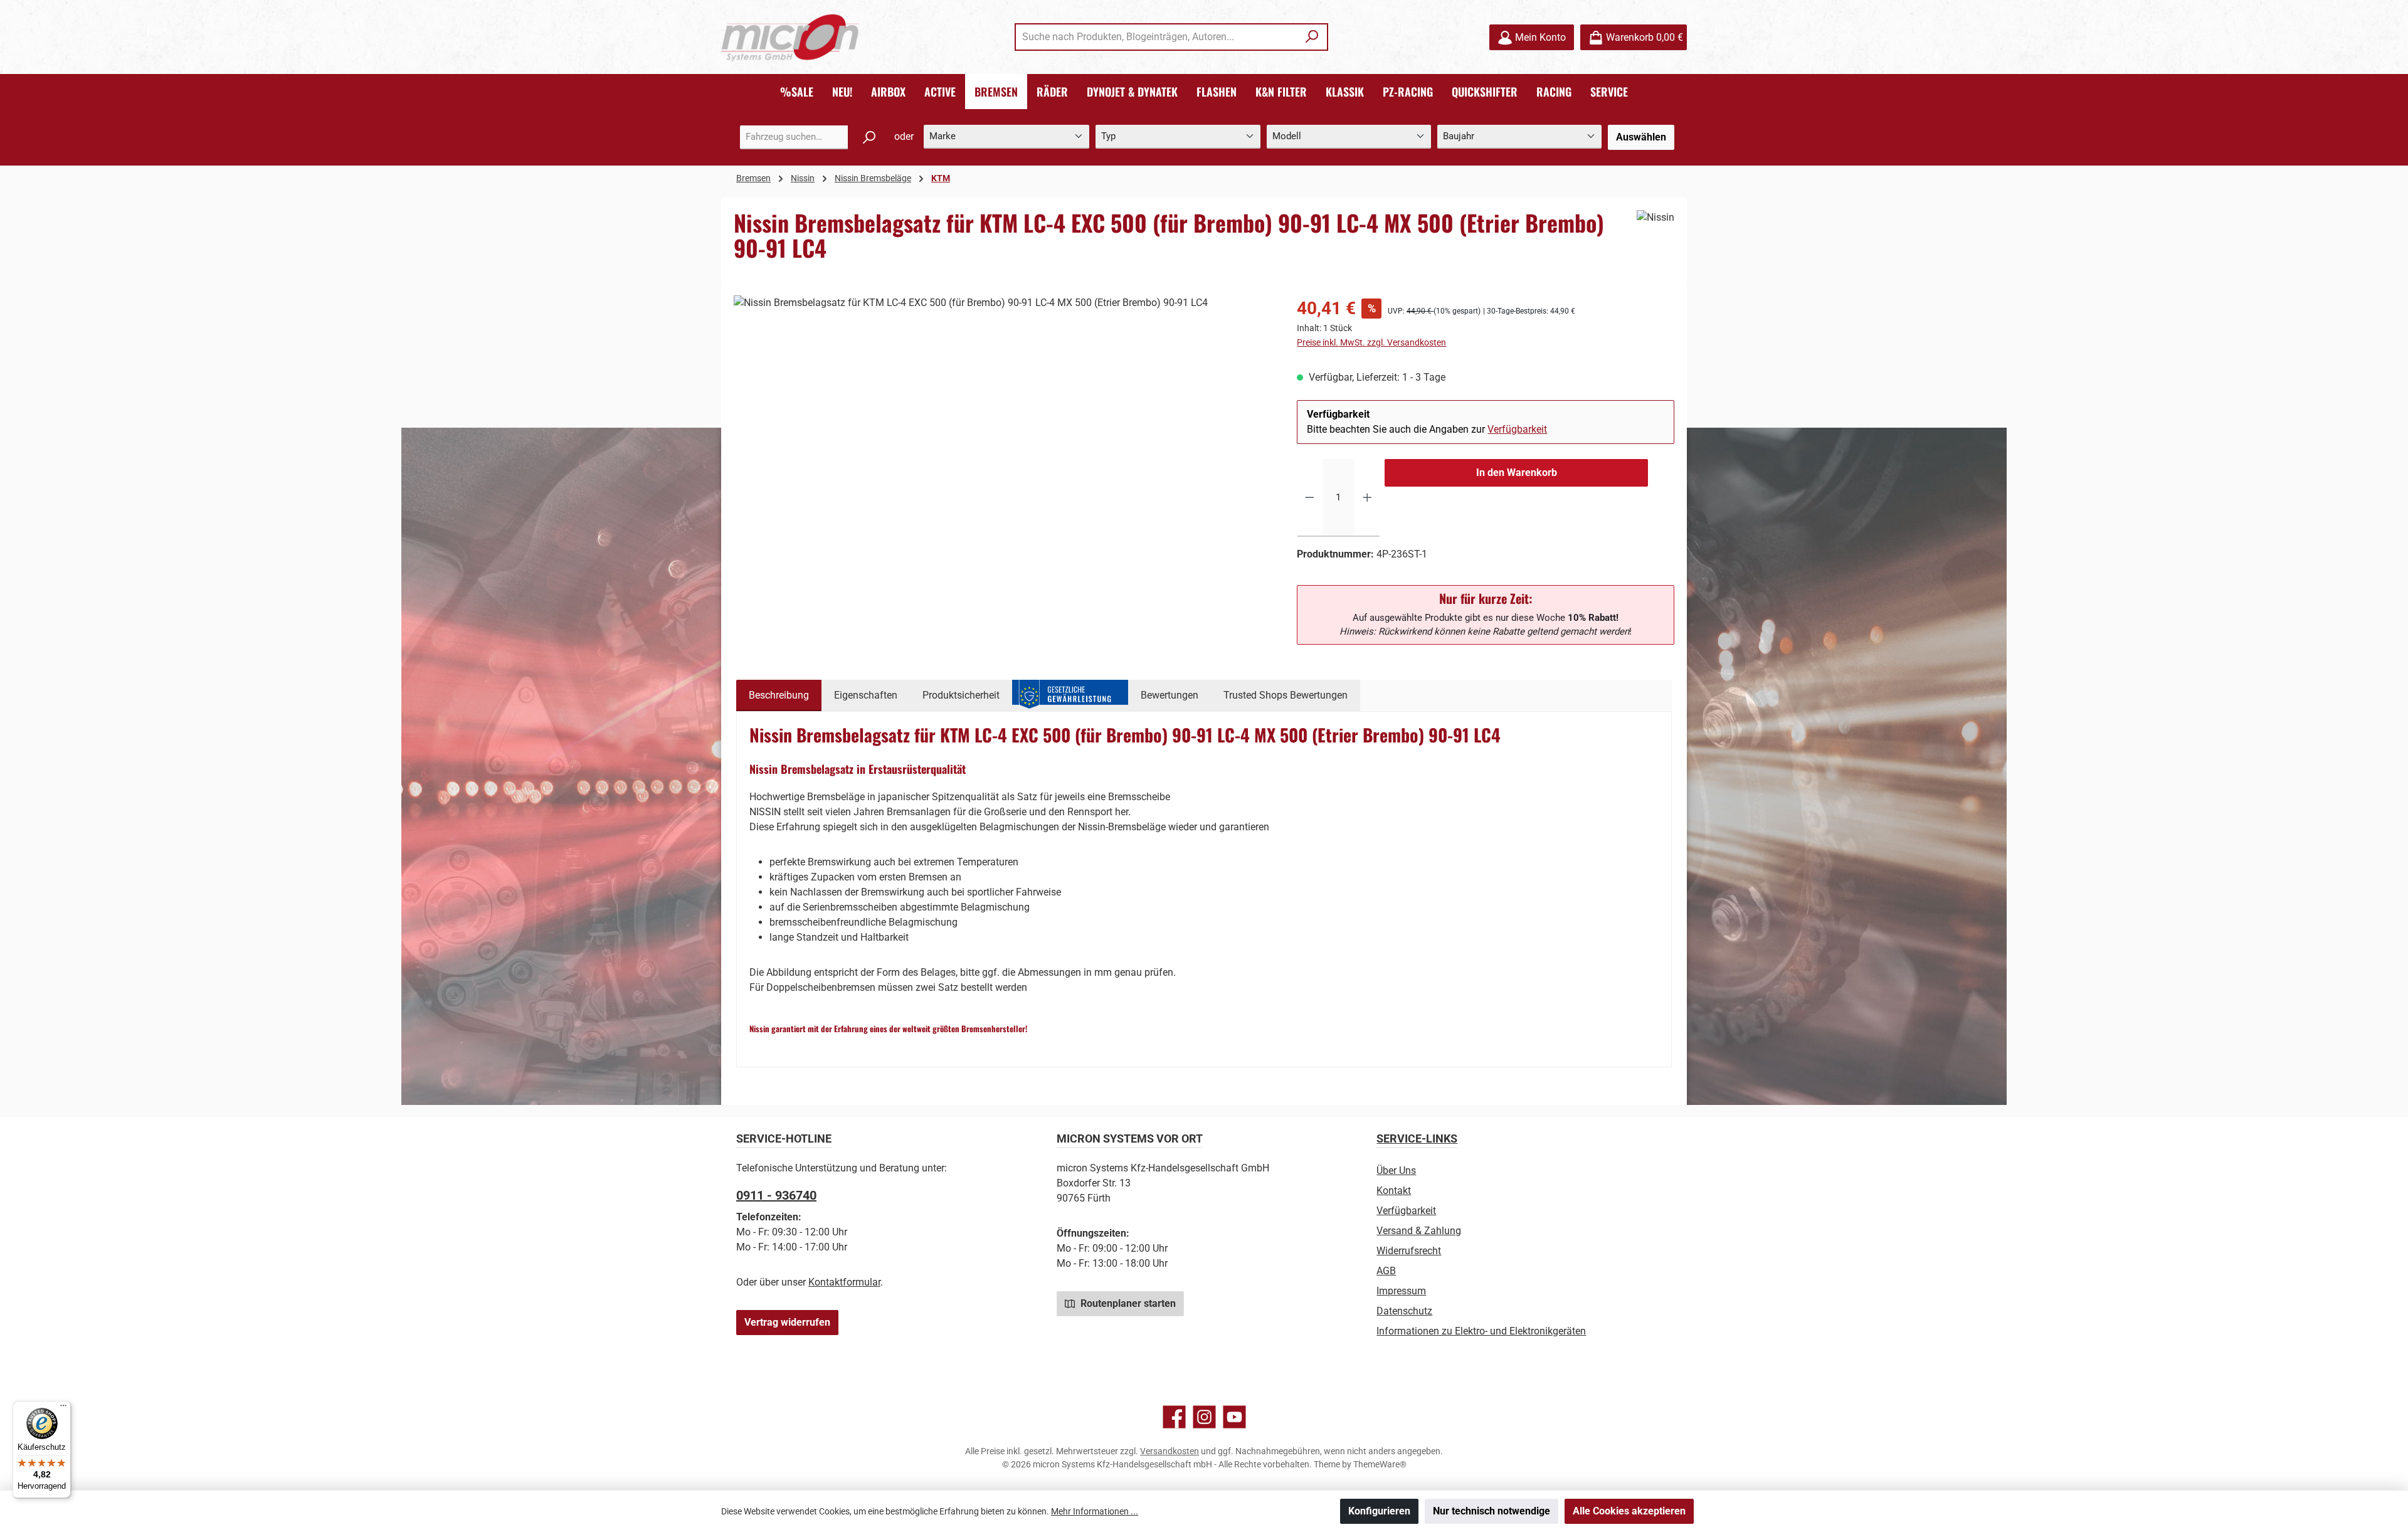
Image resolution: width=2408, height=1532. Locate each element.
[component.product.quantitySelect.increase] (1367, 498)
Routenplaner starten (1127, 1303)
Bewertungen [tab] (1170, 695)
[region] (1003, 430)
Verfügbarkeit (1517, 429)
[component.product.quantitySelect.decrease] (1310, 498)
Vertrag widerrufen (787, 1322)
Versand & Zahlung (1419, 1231)
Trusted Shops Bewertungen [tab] (1286, 695)
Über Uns (1396, 1170)
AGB (1386, 1271)
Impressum (1401, 1291)
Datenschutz (1404, 1311)
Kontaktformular (844, 1282)
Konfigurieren (1379, 1511)
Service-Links (1417, 1138)
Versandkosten (1170, 1451)
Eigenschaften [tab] (866, 695)
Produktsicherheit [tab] (961, 695)
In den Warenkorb (1517, 473)
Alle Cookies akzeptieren (1629, 1511)
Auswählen (1641, 137)
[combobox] (1157, 37)
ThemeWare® (1380, 1464)
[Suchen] (1312, 37)
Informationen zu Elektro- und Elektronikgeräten (1481, 1331)
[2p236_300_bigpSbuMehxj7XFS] (1002, 430)
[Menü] (63, 1408)
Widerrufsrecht (1409, 1251)
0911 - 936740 (776, 1195)
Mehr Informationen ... (1095, 1511)
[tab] (779, 695)
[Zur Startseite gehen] (790, 37)
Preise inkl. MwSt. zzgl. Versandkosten (1371, 342)
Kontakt (1394, 1191)
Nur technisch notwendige (1492, 1511)
